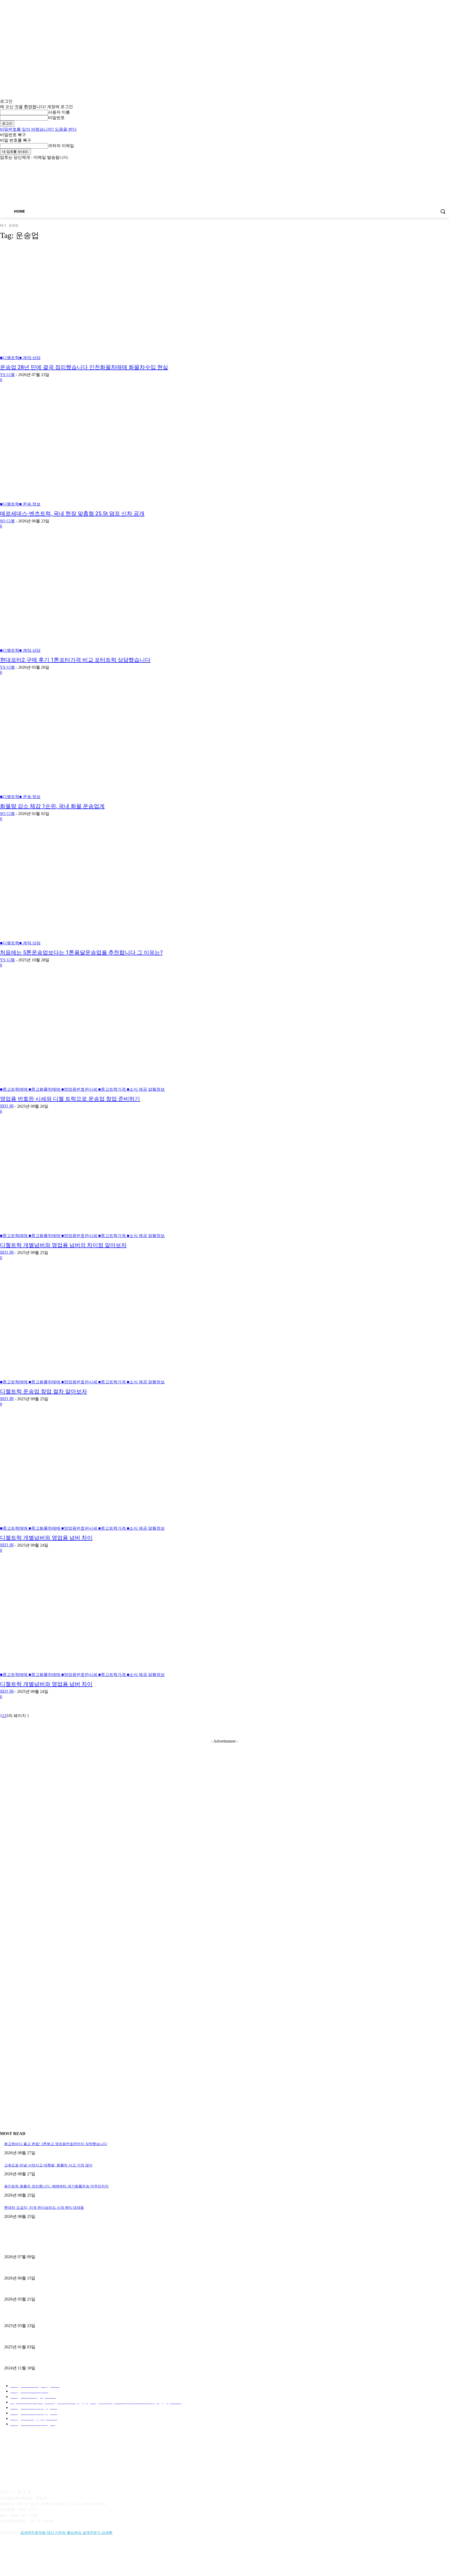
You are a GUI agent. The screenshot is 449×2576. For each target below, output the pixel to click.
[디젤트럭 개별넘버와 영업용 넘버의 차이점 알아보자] (115, 1181)
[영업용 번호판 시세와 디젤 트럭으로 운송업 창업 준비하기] (115, 1035)
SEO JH (7, 1106)
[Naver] (32, 2556)
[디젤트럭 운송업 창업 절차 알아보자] (115, 1327)
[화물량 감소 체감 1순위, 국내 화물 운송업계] (115, 742)
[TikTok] (45, 2556)
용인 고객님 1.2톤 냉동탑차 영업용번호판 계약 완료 (46, 2269)
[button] (443, 211)
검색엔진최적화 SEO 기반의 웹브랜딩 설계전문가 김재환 (66, 2533)
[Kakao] (19, 2556)
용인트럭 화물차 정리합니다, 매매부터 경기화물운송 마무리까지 (56, 2186)
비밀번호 (56, 118)
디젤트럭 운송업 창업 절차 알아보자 (44, 1391)
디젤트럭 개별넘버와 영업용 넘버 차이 (46, 1538)
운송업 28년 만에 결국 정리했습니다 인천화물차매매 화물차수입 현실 (84, 367)
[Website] (59, 2556)
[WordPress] (72, 2556)
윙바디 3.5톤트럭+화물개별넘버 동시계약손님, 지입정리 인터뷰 (56, 2359)
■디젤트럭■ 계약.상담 (20, 358)
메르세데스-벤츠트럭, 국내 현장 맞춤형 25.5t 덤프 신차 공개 (72, 514)
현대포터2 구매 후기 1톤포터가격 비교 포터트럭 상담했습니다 (75, 660)
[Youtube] (446, 164)
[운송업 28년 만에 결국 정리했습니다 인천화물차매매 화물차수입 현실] (115, 303)
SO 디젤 (7, 521)
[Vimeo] (439, 164)
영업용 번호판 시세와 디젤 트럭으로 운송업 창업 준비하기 (70, 1099)
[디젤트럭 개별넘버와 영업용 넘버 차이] (115, 1474)
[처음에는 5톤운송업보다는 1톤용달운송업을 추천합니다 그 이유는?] (115, 888)
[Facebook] (417, 164)
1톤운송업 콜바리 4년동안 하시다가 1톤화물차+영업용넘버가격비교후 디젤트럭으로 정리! (77, 2338)
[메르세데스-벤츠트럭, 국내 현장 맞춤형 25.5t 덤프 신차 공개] (115, 449)
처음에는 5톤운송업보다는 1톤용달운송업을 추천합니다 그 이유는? (81, 952)
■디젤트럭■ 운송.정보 (20, 504)
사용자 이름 (59, 112)
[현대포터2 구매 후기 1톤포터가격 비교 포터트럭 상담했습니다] (115, 596)
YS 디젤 (7, 375)
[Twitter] (432, 164)
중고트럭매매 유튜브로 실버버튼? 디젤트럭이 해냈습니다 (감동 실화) (60, 2317)
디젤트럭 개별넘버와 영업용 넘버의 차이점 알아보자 (63, 1245)
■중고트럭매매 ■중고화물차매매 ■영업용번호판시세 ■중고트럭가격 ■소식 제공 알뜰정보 (82, 1089)
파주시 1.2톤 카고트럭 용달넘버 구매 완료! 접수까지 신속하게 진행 (59, 2248)
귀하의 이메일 (61, 146)
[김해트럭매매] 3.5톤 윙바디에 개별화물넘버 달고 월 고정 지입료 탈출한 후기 (67, 2291)
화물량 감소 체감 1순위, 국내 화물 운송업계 (52, 806)
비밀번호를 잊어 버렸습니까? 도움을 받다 (38, 129)
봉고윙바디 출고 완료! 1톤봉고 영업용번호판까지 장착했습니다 (56, 2144)
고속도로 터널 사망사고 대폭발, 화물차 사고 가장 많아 (48, 2165)
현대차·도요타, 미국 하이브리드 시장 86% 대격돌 (44, 2208)
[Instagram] (424, 164)
